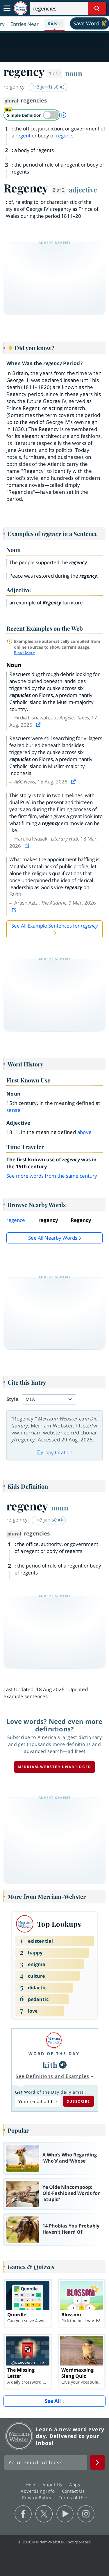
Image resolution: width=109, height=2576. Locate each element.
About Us (53, 2485)
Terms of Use (73, 2497)
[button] (54, 24)
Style (12, 1399)
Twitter (44, 2514)
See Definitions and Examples (52, 2076)
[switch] (32, 115)
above (85, 1132)
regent (23, 136)
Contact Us (74, 2491)
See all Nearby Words (53, 1238)
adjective (83, 190)
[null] (63, 2065)
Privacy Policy (38, 2497)
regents (65, 136)
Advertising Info (38, 2491)
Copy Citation (57, 1452)
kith (50, 2065)
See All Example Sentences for (54, 926)
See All (53, 2401)
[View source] (39, 725)
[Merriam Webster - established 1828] (21, 8)
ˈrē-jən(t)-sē (46, 87)
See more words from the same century (52, 1176)
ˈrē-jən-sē (47, 1520)
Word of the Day (54, 2054)
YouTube (65, 2514)
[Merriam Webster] (54, 2040)
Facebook (23, 2514)
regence (16, 1220)
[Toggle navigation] (7, 8)
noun (74, 73)
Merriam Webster (19, 2436)
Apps (75, 2485)
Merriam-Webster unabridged (54, 1767)
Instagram (86, 2514)
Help (31, 2485)
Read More (25, 653)
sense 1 (16, 1110)
